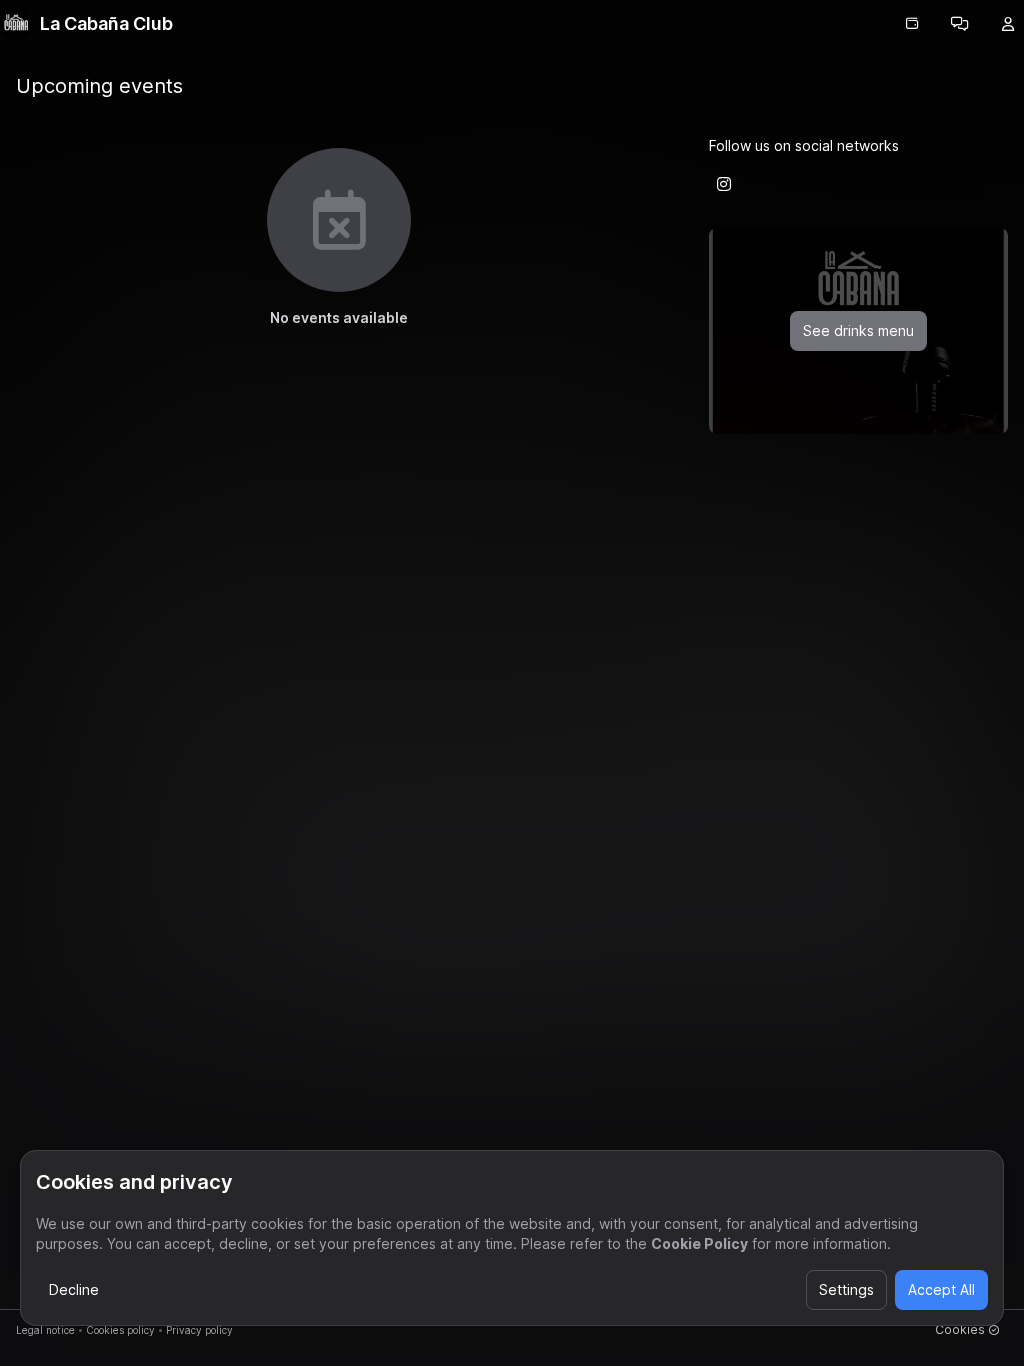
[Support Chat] (960, 24)
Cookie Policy (699, 1243)
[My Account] (1008, 24)
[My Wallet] (912, 24)
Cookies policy (120, 1330)
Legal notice (45, 1330)
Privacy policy (199, 1330)
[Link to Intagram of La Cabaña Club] (724, 184)
